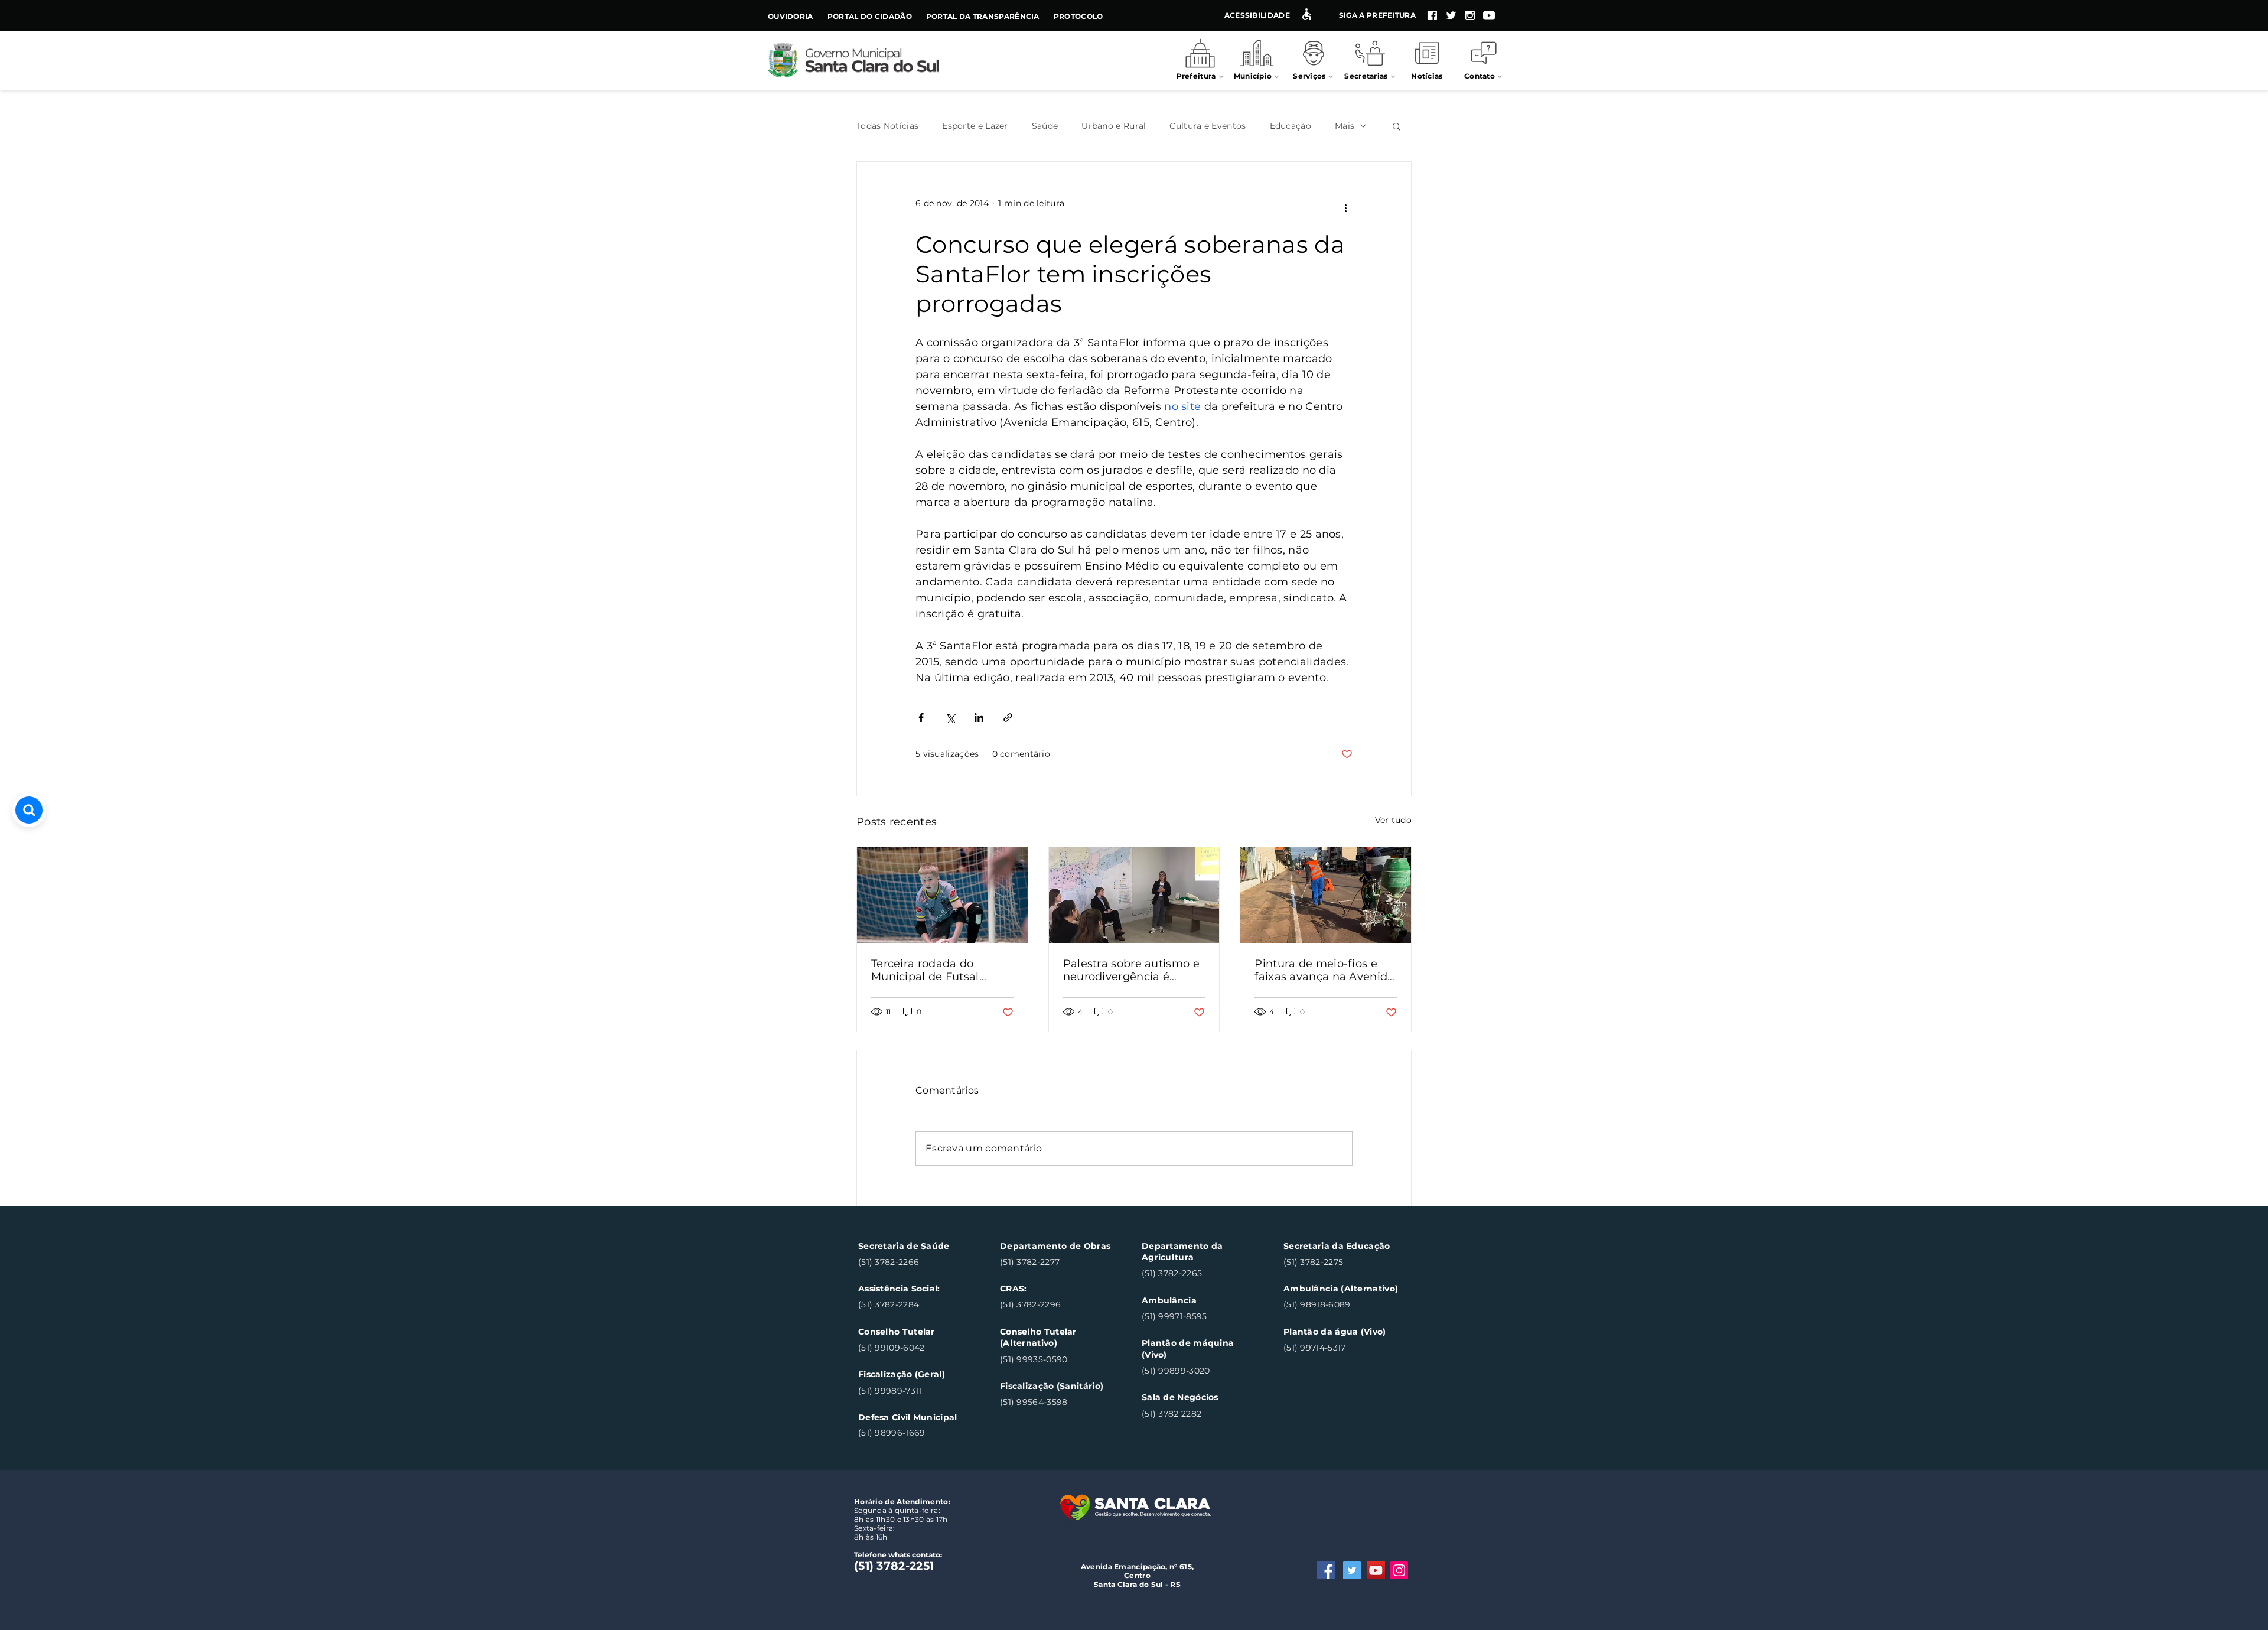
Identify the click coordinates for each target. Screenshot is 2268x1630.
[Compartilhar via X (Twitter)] (950, 718)
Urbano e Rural (1114, 126)
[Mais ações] (1345, 209)
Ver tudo (1393, 820)
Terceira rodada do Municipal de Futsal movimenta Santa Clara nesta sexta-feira (936, 970)
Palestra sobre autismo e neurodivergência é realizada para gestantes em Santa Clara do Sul (1131, 970)
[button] (1397, 126)
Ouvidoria (791, 16)
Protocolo (1078, 16)
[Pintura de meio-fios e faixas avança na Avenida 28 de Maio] (1326, 895)
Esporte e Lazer (975, 126)
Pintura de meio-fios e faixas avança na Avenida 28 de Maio (1324, 970)
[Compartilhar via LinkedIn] (979, 718)
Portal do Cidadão (870, 16)
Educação (1291, 126)
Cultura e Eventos (1208, 126)
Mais (1345, 126)
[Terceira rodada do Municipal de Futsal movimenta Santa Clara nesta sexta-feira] (942, 895)
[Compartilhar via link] (1008, 718)
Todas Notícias (887, 126)
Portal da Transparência (983, 16)
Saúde (1045, 126)
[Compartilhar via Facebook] (921, 718)
